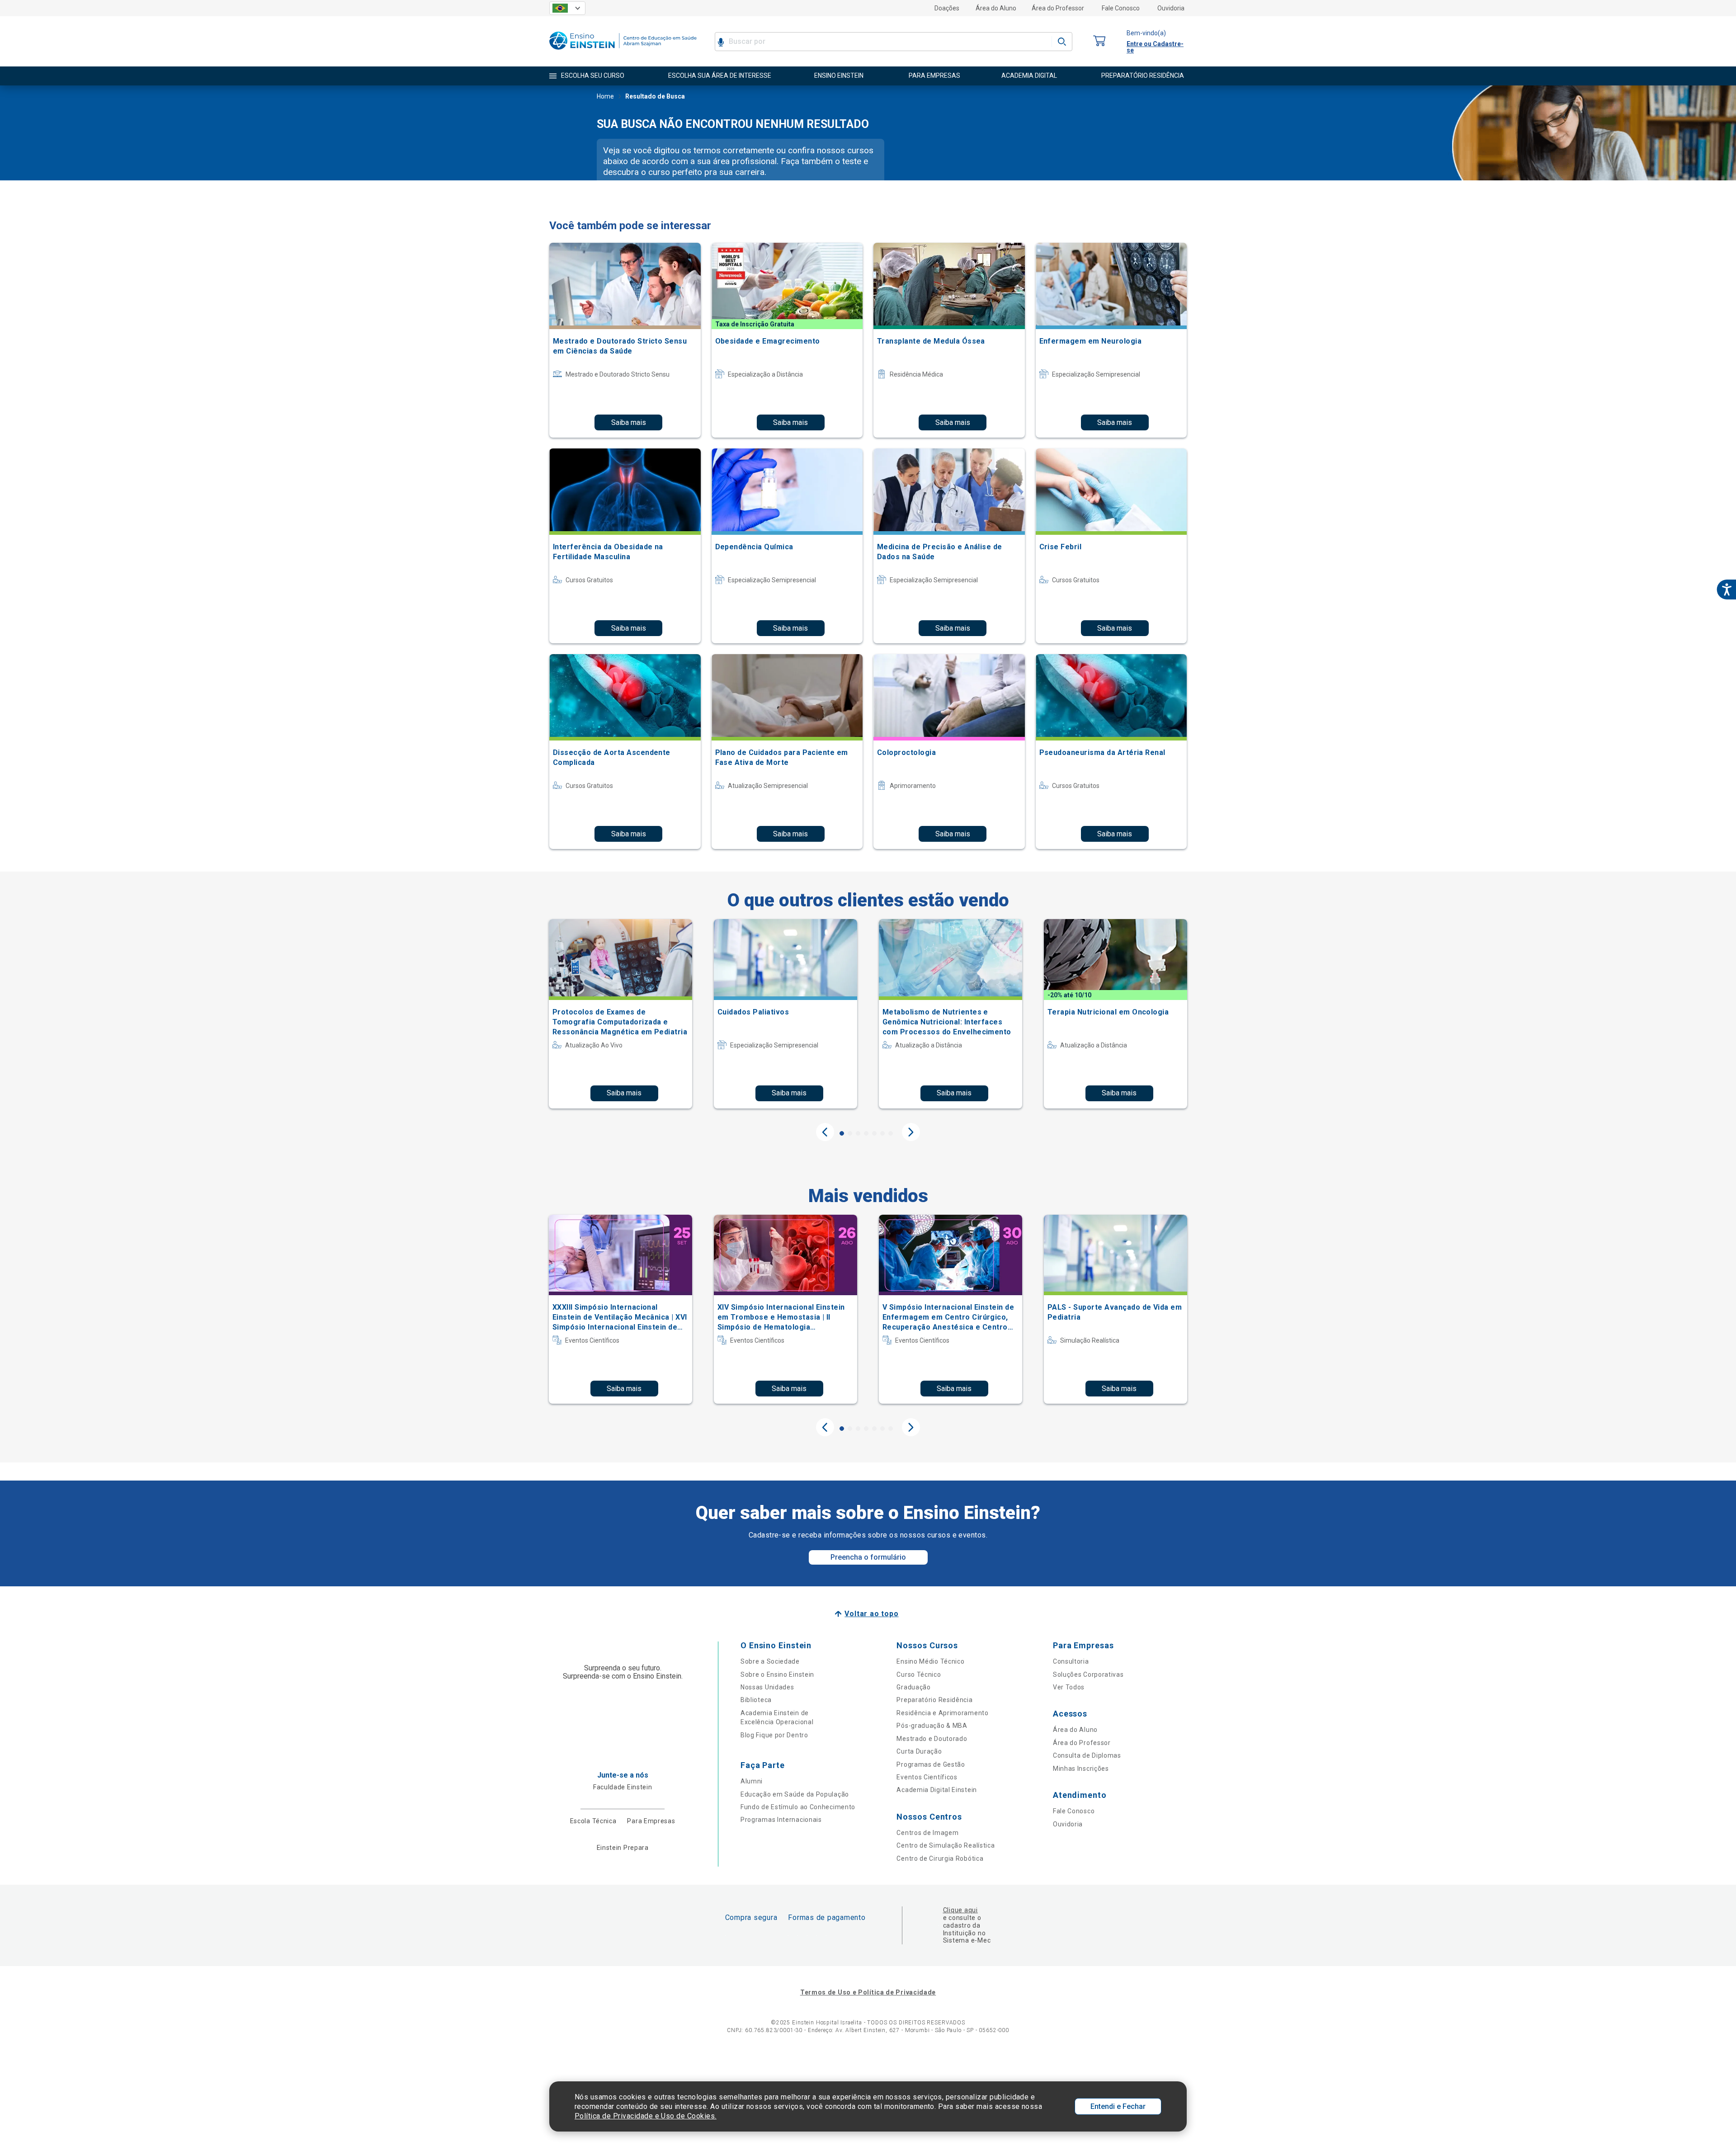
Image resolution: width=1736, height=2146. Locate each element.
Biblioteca (756, 1700)
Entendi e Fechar (1118, 2106)
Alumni (752, 1781)
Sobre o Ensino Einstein (777, 1674)
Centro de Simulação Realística (946, 1845)
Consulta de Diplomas (1087, 1755)
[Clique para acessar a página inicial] (623, 52)
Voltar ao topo (871, 1614)
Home (605, 96)
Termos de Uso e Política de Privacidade (868, 1992)
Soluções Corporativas (1088, 1674)
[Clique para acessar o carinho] (1099, 41)
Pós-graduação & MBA (932, 1726)
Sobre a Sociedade (770, 1661)
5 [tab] (874, 1133)
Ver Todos (1069, 1687)
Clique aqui (960, 1910)
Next (911, 1132)
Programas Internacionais (781, 1820)
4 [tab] (866, 1133)
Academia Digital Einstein (937, 1790)
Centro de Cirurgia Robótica (940, 1858)
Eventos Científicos (927, 1777)
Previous (825, 1132)
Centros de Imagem (927, 1833)
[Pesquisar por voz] (721, 42)
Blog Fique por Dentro (774, 1735)
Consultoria (1071, 1661)
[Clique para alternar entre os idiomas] (567, 8)
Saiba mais (629, 422)
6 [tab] (882, 1133)
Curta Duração (919, 1751)
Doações (947, 8)
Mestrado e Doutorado (932, 1739)
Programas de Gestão (931, 1764)
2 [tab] (850, 1133)
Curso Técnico (919, 1674)
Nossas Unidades (767, 1687)
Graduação (913, 1687)
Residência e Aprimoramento (942, 1713)
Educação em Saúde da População (795, 1794)
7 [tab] (891, 1133)
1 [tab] (842, 1133)
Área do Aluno (996, 8)
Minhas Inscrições (1081, 1769)
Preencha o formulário (868, 1557)
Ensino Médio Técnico (930, 1661)
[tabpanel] (620, 1014)
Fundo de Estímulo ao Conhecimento (798, 1807)
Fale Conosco (1121, 8)
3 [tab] (858, 1133)
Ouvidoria (1171, 8)
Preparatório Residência (934, 1700)
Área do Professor (1058, 8)
